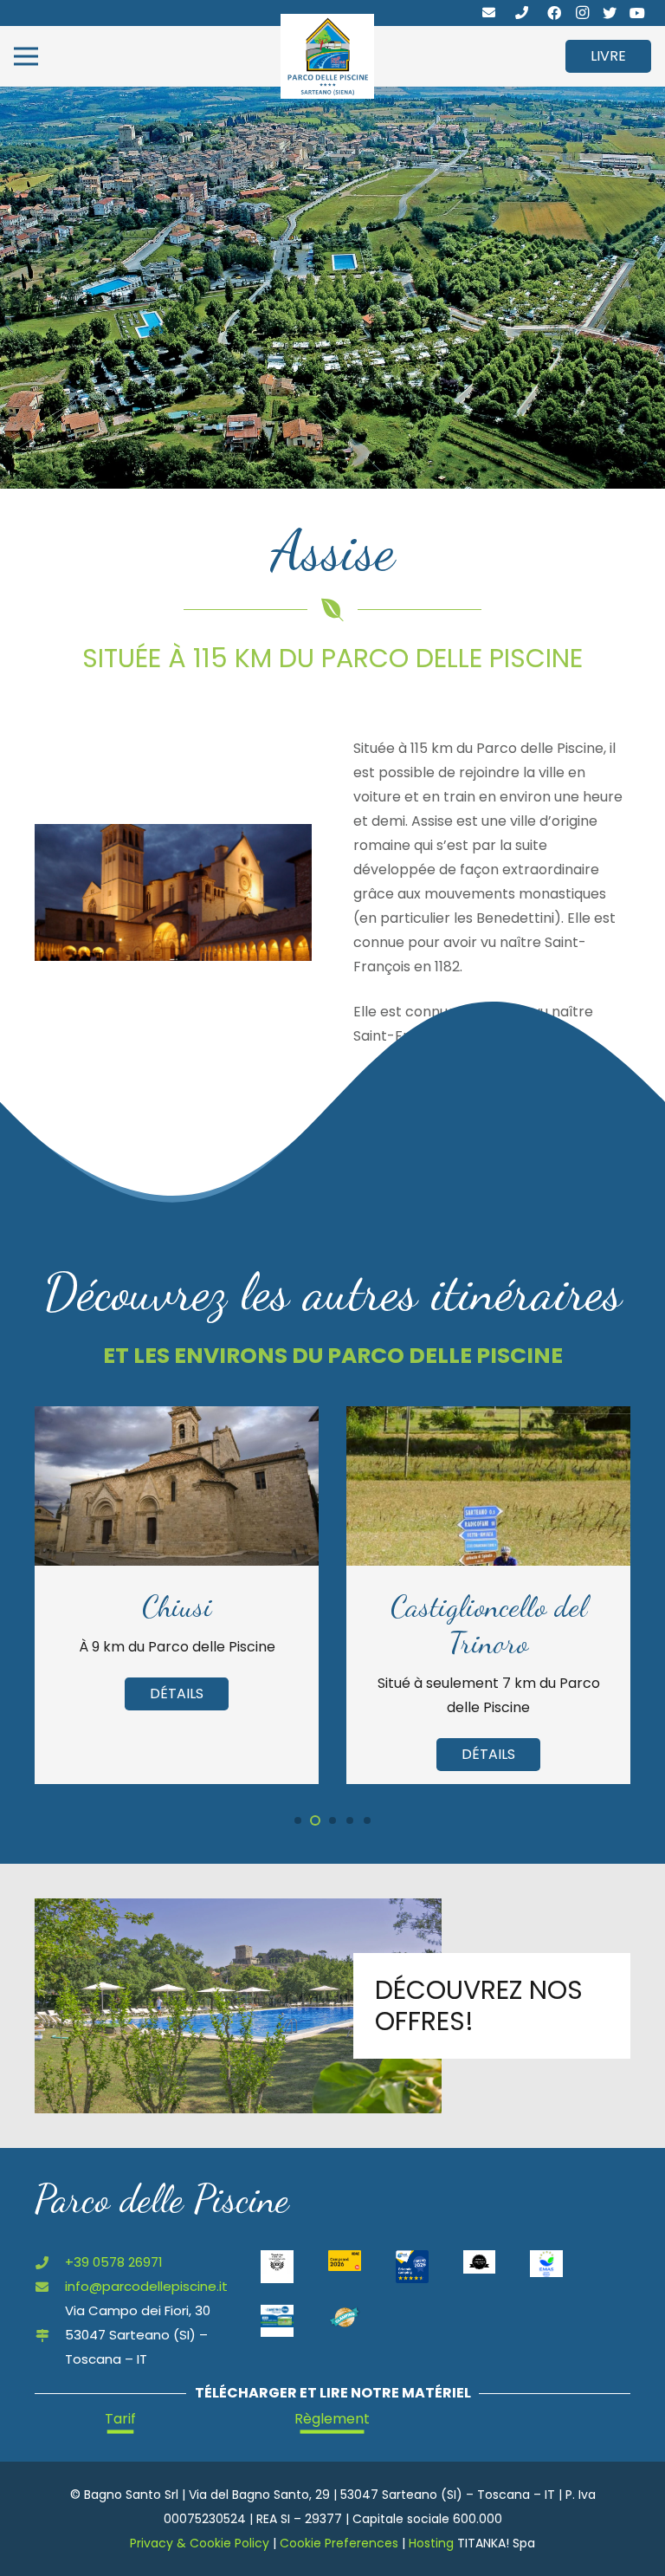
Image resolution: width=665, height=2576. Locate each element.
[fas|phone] (522, 13)
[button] (298, 1820)
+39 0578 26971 (114, 2262)
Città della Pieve (489, 1606)
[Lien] (327, 56)
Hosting (431, 2543)
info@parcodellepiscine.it (146, 2286)
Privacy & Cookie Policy (200, 2543)
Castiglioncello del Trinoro (177, 1625)
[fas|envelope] (489, 13)
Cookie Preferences (339, 2543)
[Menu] (26, 56)
